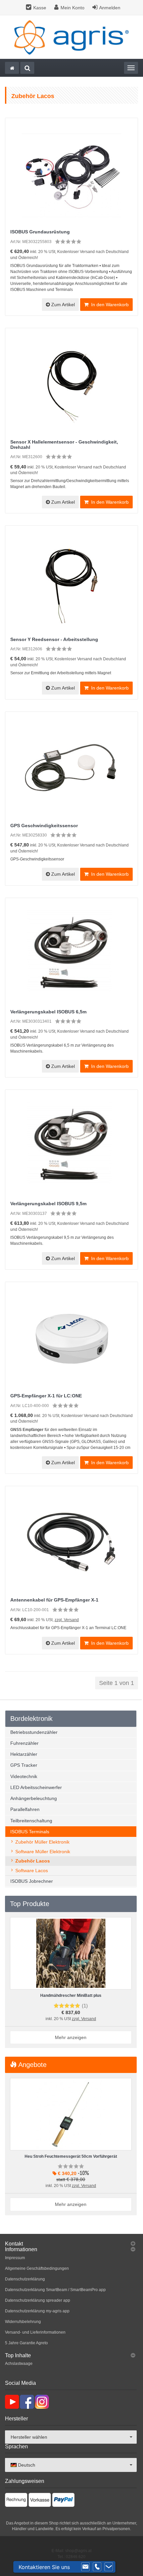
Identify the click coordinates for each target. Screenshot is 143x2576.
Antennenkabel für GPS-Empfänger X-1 (54, 1600)
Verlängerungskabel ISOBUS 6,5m (48, 1012)
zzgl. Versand (67, 1620)
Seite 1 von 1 (117, 1683)
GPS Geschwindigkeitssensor (44, 826)
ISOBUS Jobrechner (32, 1881)
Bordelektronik (31, 1719)
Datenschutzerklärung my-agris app (37, 2311)
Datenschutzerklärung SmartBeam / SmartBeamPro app (55, 2290)
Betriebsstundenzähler (34, 1732)
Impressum (15, 2258)
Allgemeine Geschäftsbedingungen (37, 2268)
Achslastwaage (19, 2364)
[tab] (71, 2244)
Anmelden (110, 8)
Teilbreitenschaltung (31, 1821)
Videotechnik (24, 1776)
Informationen (21, 2249)
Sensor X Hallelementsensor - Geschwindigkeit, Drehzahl (64, 444)
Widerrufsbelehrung (23, 2322)
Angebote (32, 2065)
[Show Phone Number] (97, 2567)
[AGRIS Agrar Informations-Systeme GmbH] (71, 37)
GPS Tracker (24, 1765)
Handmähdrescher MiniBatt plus (71, 1996)
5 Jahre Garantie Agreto (26, 2343)
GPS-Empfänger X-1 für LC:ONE (46, 1396)
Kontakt (14, 2244)
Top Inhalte (18, 2355)
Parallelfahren (25, 1809)
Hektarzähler (24, 1754)
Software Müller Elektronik (43, 1852)
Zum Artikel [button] (62, 305)
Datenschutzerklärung (25, 2279)
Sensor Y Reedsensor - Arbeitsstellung (54, 639)
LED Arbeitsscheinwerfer (36, 1787)
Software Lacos (32, 1870)
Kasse (40, 8)
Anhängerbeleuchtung (34, 1798)
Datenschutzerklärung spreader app (38, 2300)
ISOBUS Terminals (30, 1832)
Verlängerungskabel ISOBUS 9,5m (48, 1204)
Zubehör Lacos (33, 1861)
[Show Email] (85, 2567)
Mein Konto (72, 8)
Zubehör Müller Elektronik (42, 1842)
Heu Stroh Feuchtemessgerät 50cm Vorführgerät (71, 2156)
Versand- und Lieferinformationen (35, 2332)
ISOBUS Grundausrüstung (40, 232)
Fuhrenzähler (24, 1743)
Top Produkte (30, 1904)
